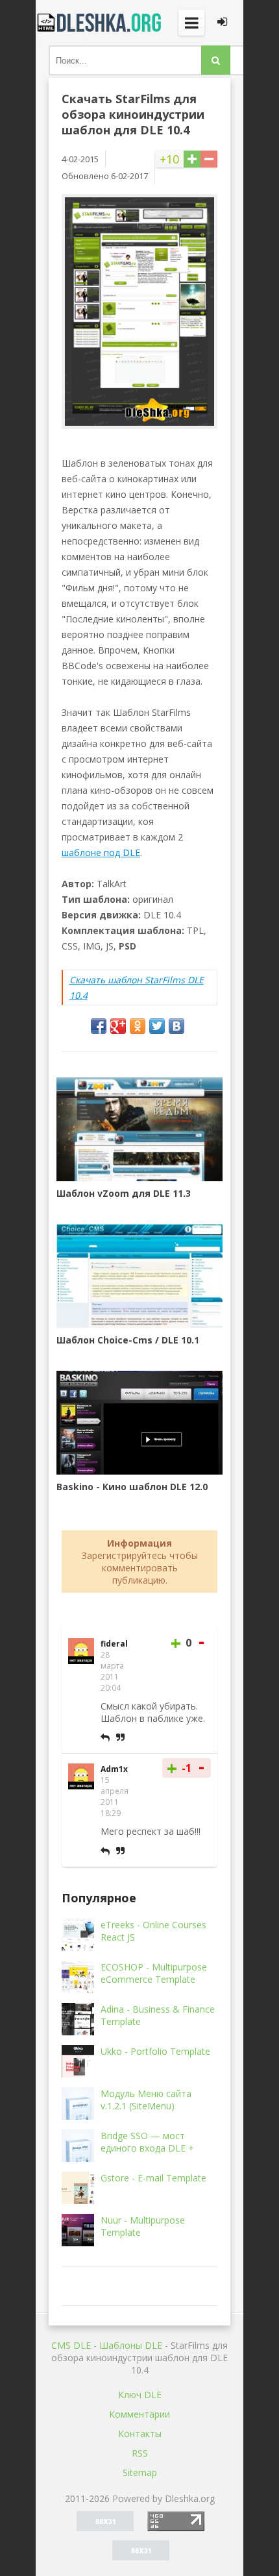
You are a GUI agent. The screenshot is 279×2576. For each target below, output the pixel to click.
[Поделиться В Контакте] (176, 1026)
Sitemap (140, 2472)
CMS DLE (71, 2345)
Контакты (140, 2434)
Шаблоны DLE (131, 2345)
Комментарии (139, 2414)
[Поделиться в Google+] (118, 1026)
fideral (114, 1644)
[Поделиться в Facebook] (99, 1026)
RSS (140, 2453)
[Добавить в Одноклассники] (138, 1026)
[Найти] (216, 60)
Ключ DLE (140, 2395)
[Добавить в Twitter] (157, 1026)
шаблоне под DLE (101, 853)
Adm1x (114, 1769)
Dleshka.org (101, 23)
